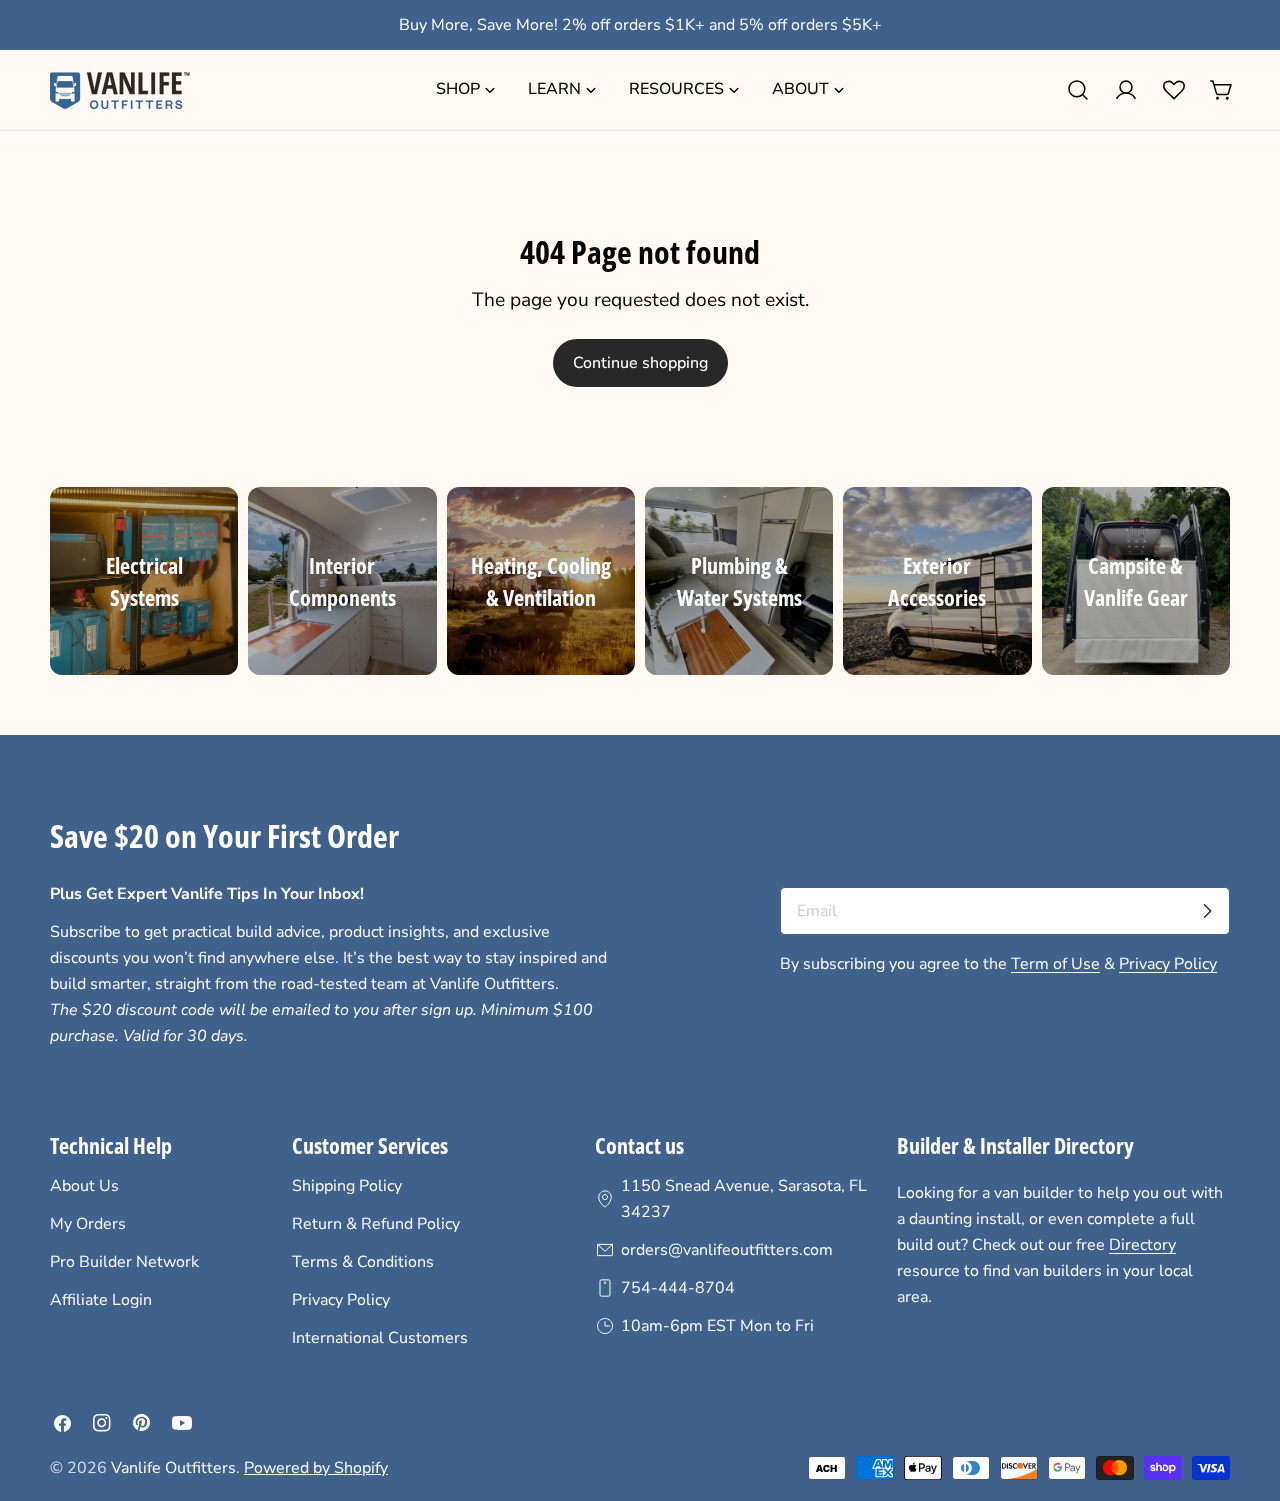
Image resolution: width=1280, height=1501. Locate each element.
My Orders (88, 1224)
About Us (84, 1186)
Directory (1142, 1245)
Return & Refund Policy (376, 1224)
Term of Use (1055, 964)
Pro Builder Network (124, 1262)
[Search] (1078, 90)
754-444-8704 (678, 1288)
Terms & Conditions (363, 1262)
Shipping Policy (347, 1186)
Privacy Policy (1168, 964)
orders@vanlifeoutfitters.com (727, 1250)
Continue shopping (640, 363)
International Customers (380, 1338)
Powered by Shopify (316, 1468)
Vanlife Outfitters (173, 1468)
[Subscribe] (1207, 911)
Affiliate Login (101, 1300)
